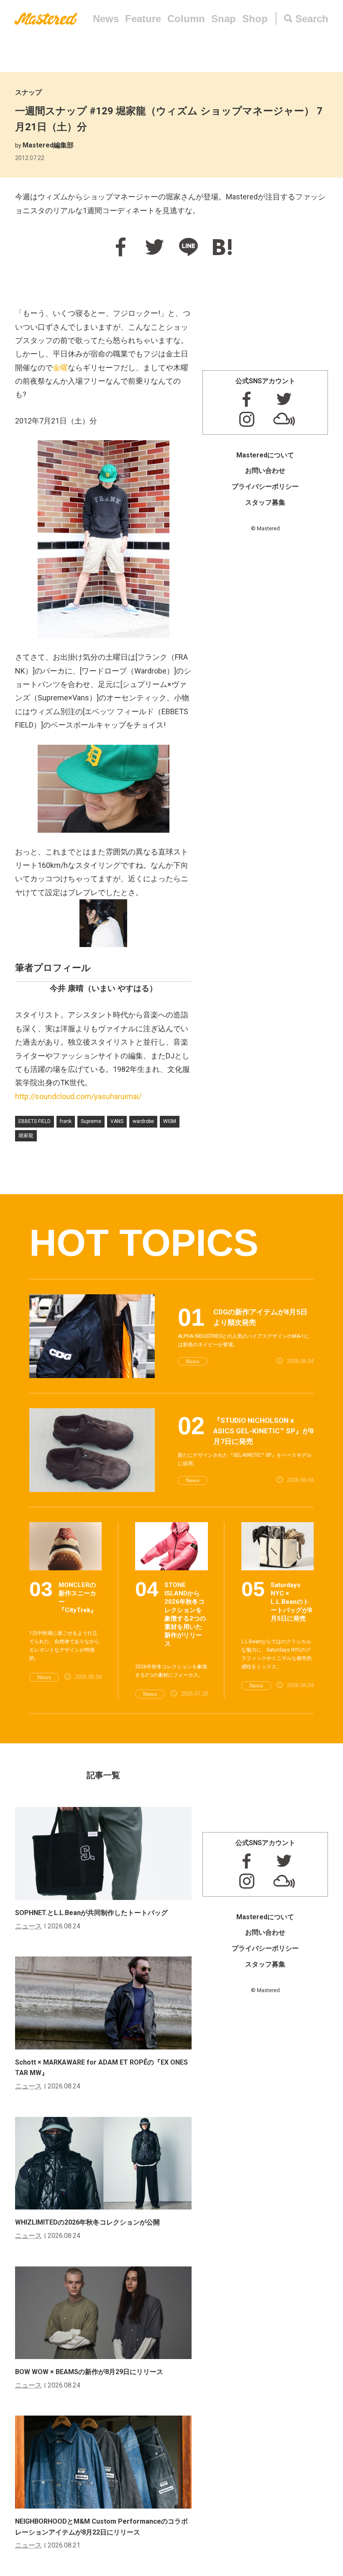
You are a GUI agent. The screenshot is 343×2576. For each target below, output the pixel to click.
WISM (170, 1121)
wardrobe (143, 1121)
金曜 (60, 368)
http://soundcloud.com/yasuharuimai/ (78, 1096)
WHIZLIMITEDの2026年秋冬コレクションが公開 (87, 2222)
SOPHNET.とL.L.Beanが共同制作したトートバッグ (91, 1913)
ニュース (28, 1926)
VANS (117, 1121)
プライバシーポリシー (265, 487)
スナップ (28, 92)
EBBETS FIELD (35, 1121)
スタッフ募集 (265, 502)
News (106, 19)
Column (186, 19)
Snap (224, 19)
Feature (143, 19)
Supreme (91, 1121)
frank (66, 1121)
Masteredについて (265, 455)
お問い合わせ (265, 471)
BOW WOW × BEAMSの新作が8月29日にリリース (89, 2372)
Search (312, 19)
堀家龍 (26, 1136)
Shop (255, 19)
